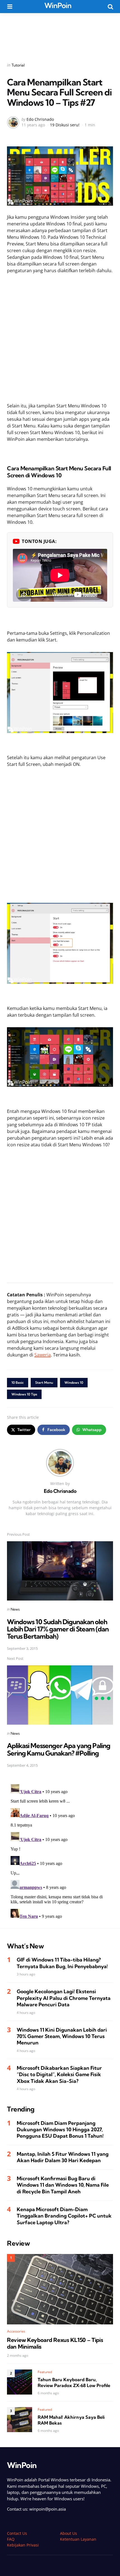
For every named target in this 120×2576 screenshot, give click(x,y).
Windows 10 (74, 1382)
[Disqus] (60, 1852)
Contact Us (17, 2533)
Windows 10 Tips (24, 1394)
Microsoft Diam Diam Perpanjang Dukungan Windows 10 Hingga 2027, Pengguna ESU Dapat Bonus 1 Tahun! (60, 2130)
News (15, 1609)
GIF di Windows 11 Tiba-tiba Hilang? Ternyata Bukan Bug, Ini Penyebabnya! (62, 1963)
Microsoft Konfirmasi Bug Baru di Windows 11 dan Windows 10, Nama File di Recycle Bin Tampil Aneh (63, 2185)
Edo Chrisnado (40, 119)
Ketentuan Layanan (78, 2539)
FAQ (11, 2539)
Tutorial (18, 65)
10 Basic (18, 1382)
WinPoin (58, 5)
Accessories (16, 2331)
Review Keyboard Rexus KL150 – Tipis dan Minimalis (55, 2343)
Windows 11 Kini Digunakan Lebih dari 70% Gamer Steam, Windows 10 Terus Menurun (62, 2036)
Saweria (43, 1355)
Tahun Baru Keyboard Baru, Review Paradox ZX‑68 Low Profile (74, 2382)
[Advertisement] (60, 34)
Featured (45, 2372)
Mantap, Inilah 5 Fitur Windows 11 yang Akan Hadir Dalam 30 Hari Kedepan (63, 2157)
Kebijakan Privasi (23, 2545)
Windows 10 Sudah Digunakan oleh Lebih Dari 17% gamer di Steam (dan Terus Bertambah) (58, 1629)
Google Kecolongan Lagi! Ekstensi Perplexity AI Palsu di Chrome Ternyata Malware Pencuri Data (64, 1998)
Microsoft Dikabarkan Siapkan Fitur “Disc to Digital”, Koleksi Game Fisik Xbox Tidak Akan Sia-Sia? (59, 2074)
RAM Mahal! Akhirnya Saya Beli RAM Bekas (71, 2420)
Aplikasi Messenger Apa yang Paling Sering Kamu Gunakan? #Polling (59, 1749)
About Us (69, 2533)
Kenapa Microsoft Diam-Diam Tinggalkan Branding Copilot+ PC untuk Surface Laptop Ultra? (64, 2216)
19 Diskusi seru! (65, 125)
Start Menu (44, 1382)
